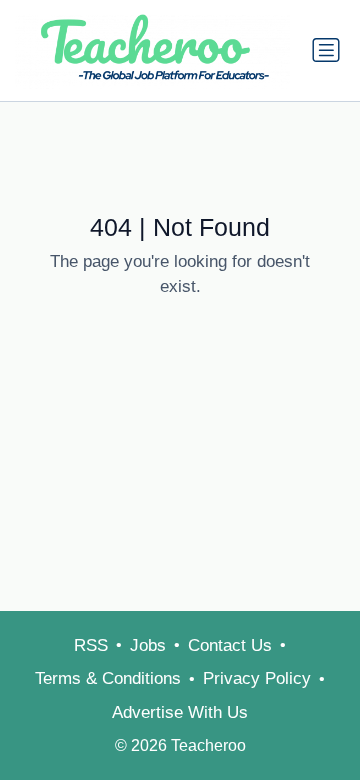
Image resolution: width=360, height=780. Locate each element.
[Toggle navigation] (326, 50)
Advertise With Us (180, 712)
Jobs (148, 645)
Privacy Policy (257, 678)
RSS (91, 645)
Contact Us (230, 645)
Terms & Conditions (108, 678)
